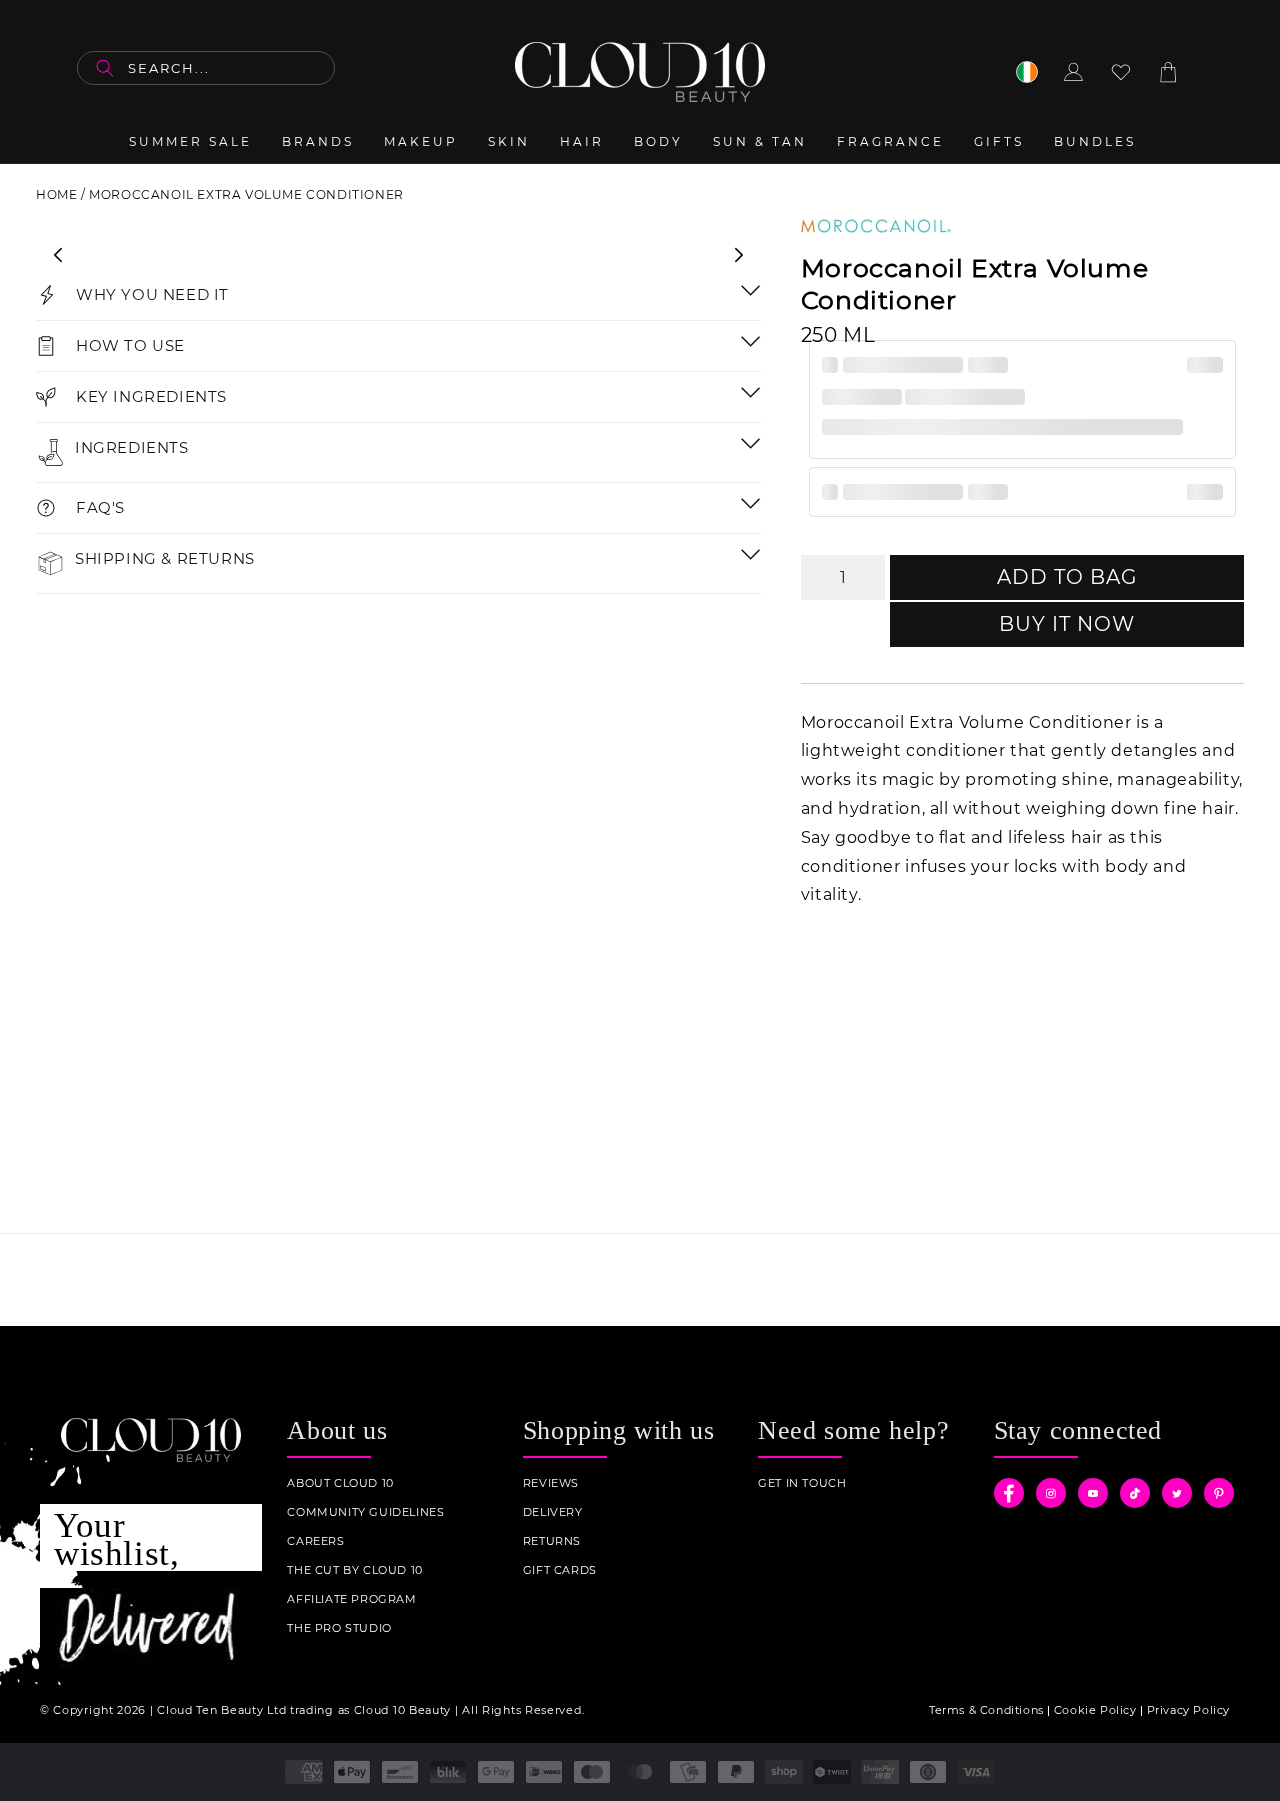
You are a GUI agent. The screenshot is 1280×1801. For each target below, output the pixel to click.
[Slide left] (58, 255)
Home (56, 194)
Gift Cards (560, 1570)
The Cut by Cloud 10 (354, 1570)
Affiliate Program (351, 1599)
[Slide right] (739, 255)
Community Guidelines (365, 1512)
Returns (552, 1541)
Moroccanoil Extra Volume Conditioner (246, 194)
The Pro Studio (339, 1628)
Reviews (551, 1483)
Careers (315, 1541)
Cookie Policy (1095, 1710)
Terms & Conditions (986, 1710)
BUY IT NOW (1067, 624)
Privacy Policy (1188, 1710)
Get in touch (802, 1483)
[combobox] (206, 68)
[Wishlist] (1121, 72)
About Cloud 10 (340, 1483)
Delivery (553, 1512)
